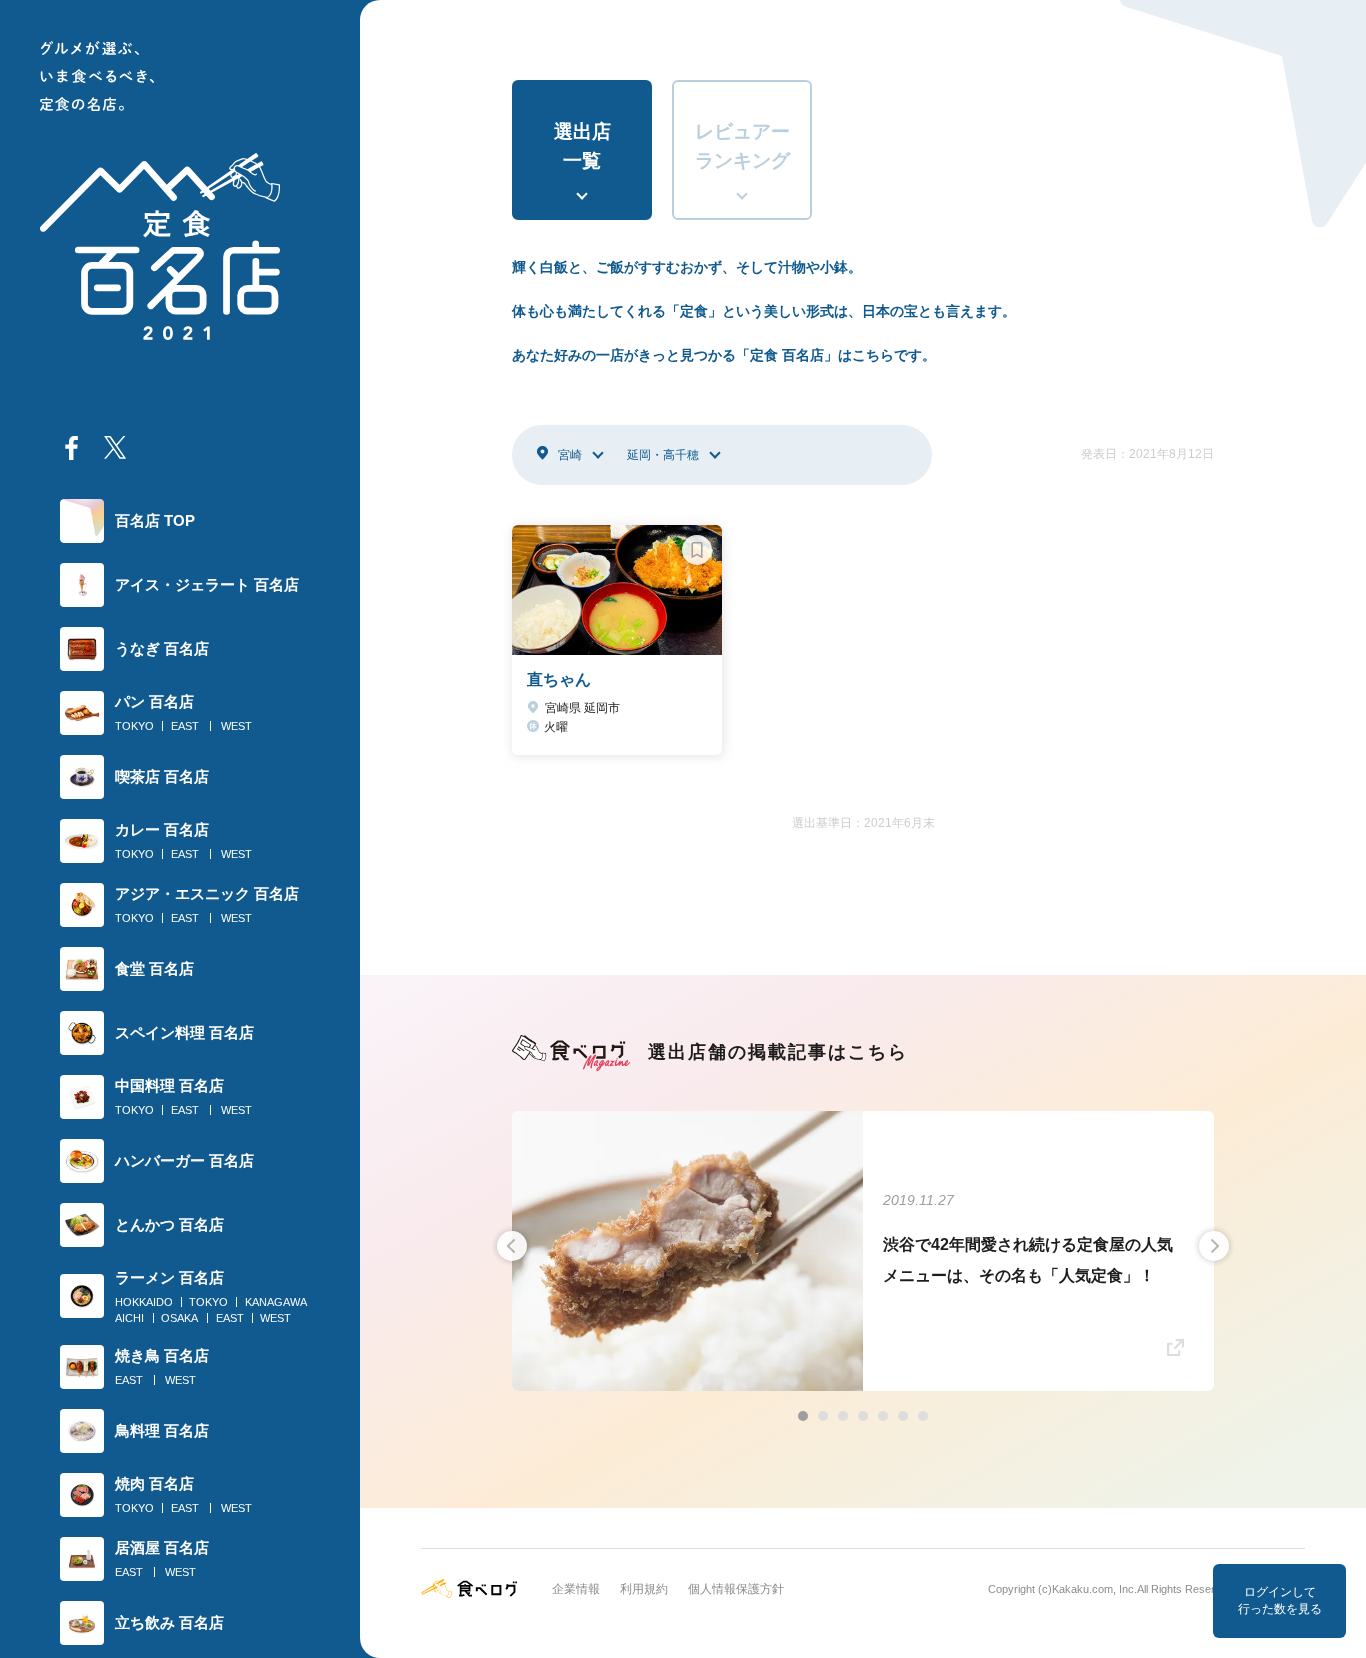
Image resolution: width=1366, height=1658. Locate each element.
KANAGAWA (276, 1302)
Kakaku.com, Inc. (1094, 1589)
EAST (185, 726)
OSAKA (179, 1318)
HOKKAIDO (144, 1302)
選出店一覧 (582, 146)
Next (1214, 1246)
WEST (236, 726)
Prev (512, 1246)
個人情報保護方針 (736, 1589)
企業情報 (576, 1589)
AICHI (129, 1318)
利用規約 (644, 1589)
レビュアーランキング (742, 146)
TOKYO (134, 726)
